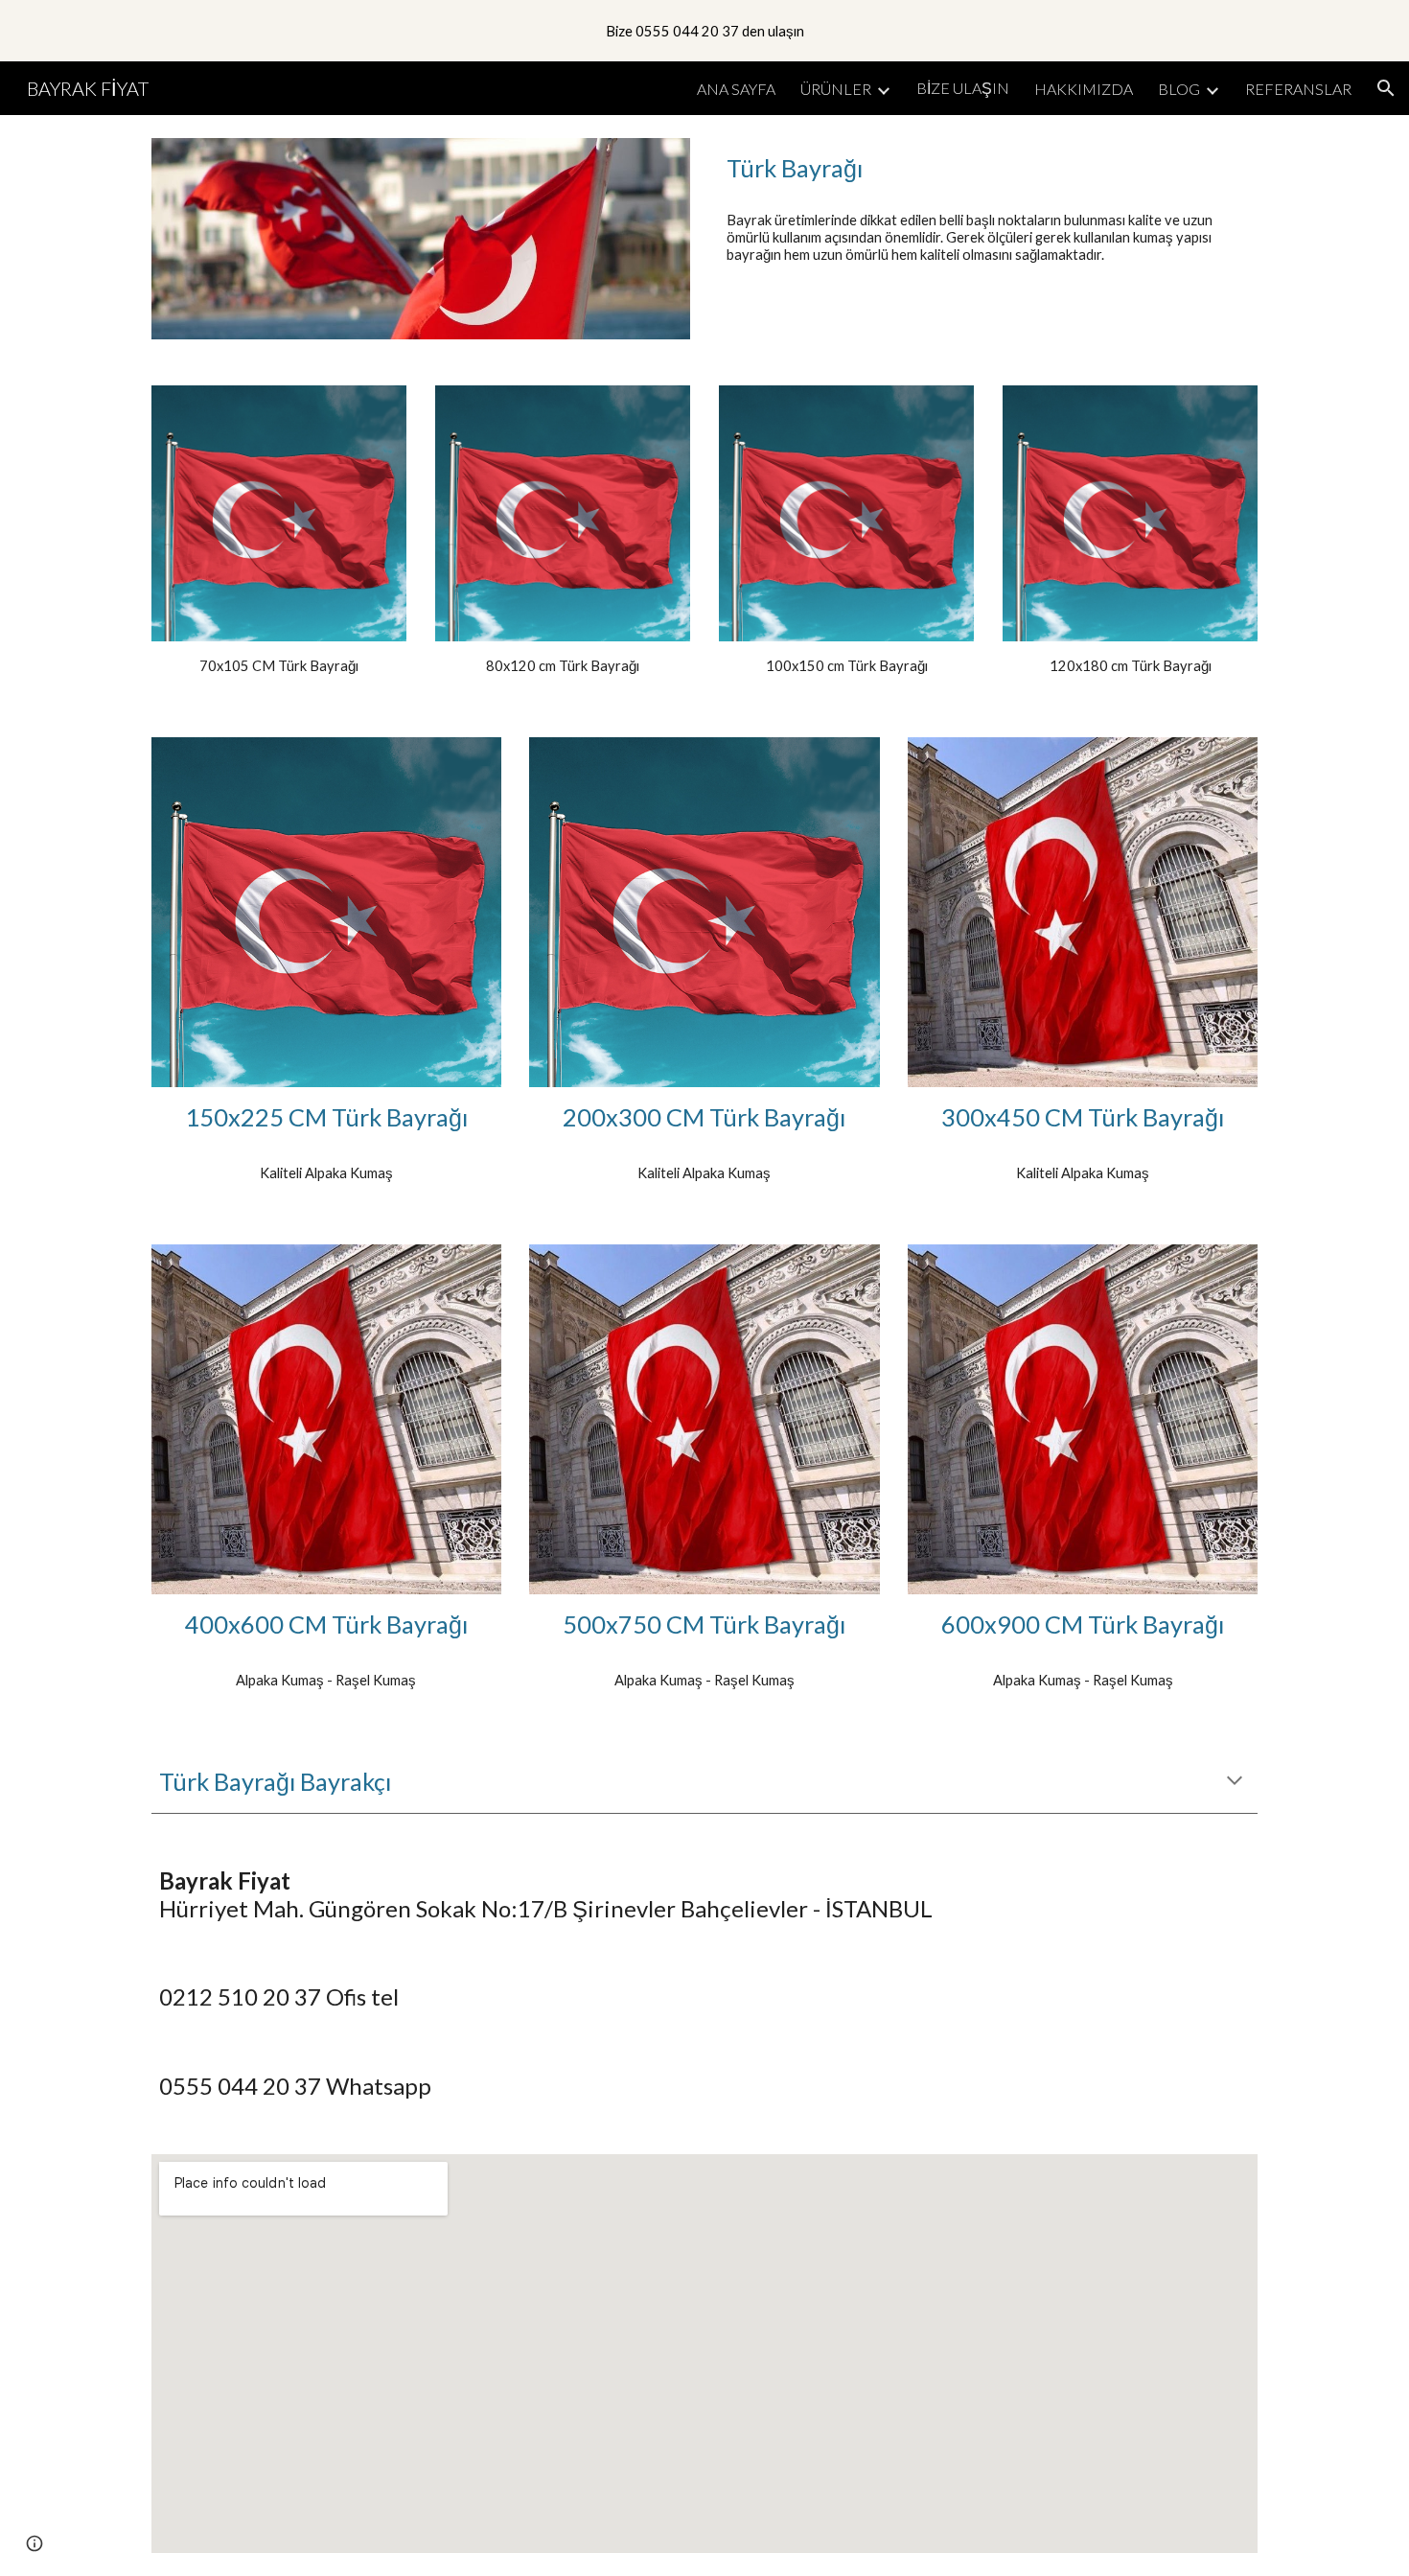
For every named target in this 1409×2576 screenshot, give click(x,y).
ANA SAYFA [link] (736, 89)
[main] (988, 168)
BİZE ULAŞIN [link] (963, 88)
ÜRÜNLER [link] (836, 89)
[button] (1386, 88)
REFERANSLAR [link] (1298, 89)
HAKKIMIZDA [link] (1084, 89)
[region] (704, 31)
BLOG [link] (1179, 89)
